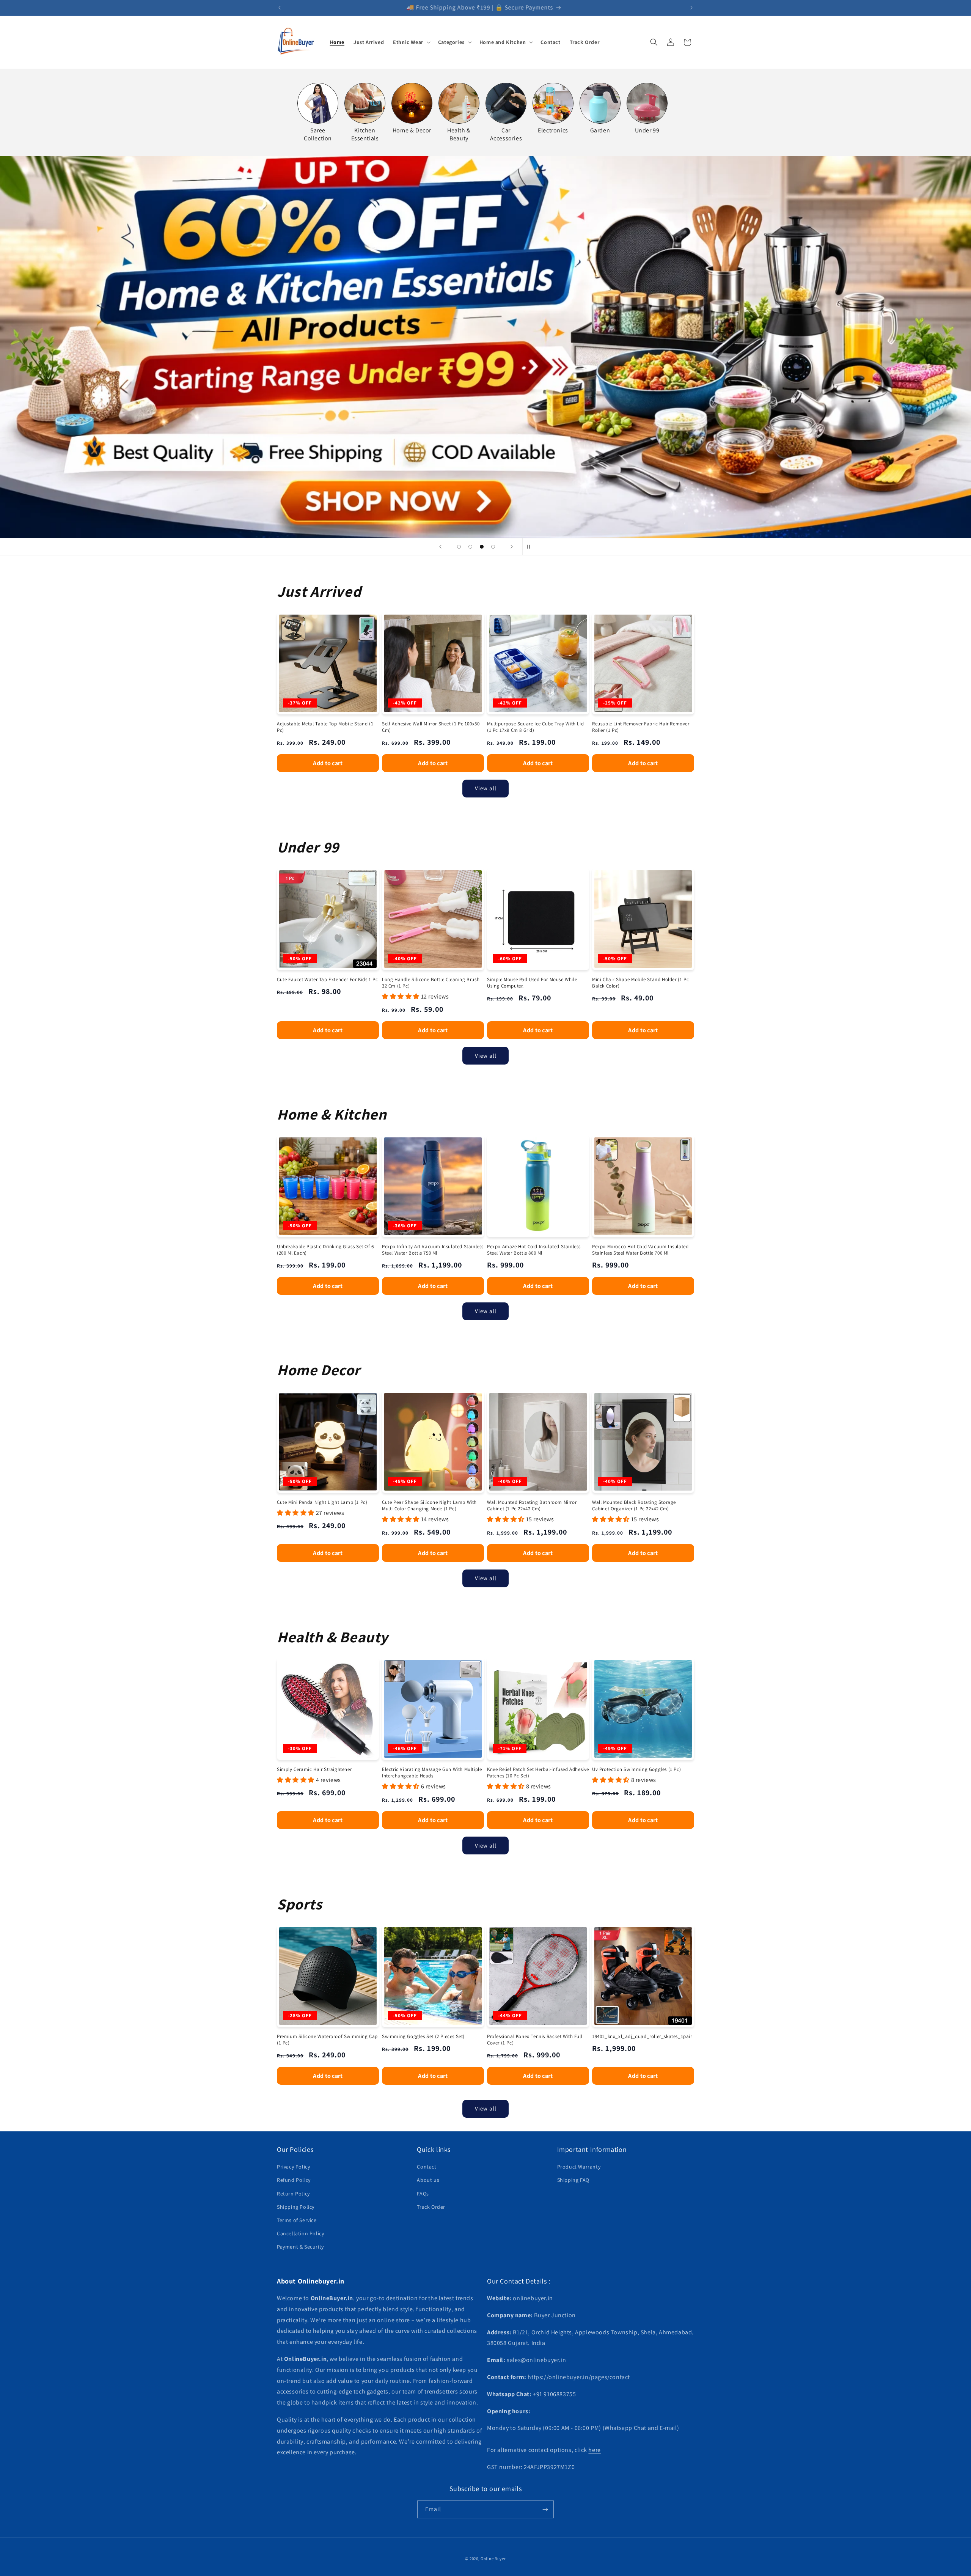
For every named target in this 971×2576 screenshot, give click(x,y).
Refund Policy (294, 2180)
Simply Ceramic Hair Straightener (314, 1769)
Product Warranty (579, 2167)
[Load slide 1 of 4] (459, 547)
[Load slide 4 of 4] (493, 547)
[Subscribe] (545, 2509)
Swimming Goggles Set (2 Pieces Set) (423, 2037)
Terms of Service (297, 2220)
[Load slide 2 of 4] (470, 547)
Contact (427, 2167)
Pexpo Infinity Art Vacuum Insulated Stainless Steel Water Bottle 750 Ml (433, 1250)
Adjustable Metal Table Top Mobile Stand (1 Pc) (325, 727)
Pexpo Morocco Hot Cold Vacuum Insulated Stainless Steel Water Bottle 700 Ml (640, 1250)
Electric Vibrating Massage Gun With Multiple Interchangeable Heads (432, 1773)
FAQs (423, 2194)
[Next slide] (512, 547)
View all (486, 788)
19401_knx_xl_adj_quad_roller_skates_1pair (642, 2037)
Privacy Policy (293, 2167)
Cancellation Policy (300, 2233)
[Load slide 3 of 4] (482, 547)
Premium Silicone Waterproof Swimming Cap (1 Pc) (327, 2040)
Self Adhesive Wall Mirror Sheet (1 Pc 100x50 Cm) (431, 727)
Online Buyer (493, 2559)
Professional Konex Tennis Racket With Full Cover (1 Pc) (535, 2040)
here (594, 2450)
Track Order (431, 2207)
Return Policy (293, 2194)
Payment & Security (300, 2247)
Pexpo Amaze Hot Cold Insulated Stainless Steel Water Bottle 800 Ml (534, 1250)
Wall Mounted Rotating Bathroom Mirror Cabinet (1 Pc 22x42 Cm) (532, 1506)
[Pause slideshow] (531, 547)
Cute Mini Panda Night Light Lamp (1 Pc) (322, 1502)
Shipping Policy (296, 2207)
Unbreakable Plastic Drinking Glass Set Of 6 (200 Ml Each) (325, 1250)
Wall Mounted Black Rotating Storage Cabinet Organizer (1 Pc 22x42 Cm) (634, 1506)
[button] (411, 42)
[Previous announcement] (280, 8)
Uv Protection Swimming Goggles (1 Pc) (636, 1769)
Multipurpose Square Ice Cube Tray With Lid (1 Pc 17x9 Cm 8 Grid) (535, 727)
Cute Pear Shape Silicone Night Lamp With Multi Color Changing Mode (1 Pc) (429, 1506)
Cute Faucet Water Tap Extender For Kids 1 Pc (327, 980)
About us (428, 2180)
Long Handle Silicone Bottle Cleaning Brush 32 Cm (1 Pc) (431, 983)
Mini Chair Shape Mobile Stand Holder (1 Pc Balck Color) (640, 983)
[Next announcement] (691, 8)
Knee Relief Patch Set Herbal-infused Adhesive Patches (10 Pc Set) (538, 1773)
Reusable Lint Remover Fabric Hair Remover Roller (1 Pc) (641, 727)
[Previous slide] (440, 547)
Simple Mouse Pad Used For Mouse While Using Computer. (532, 983)
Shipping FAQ (573, 2180)
